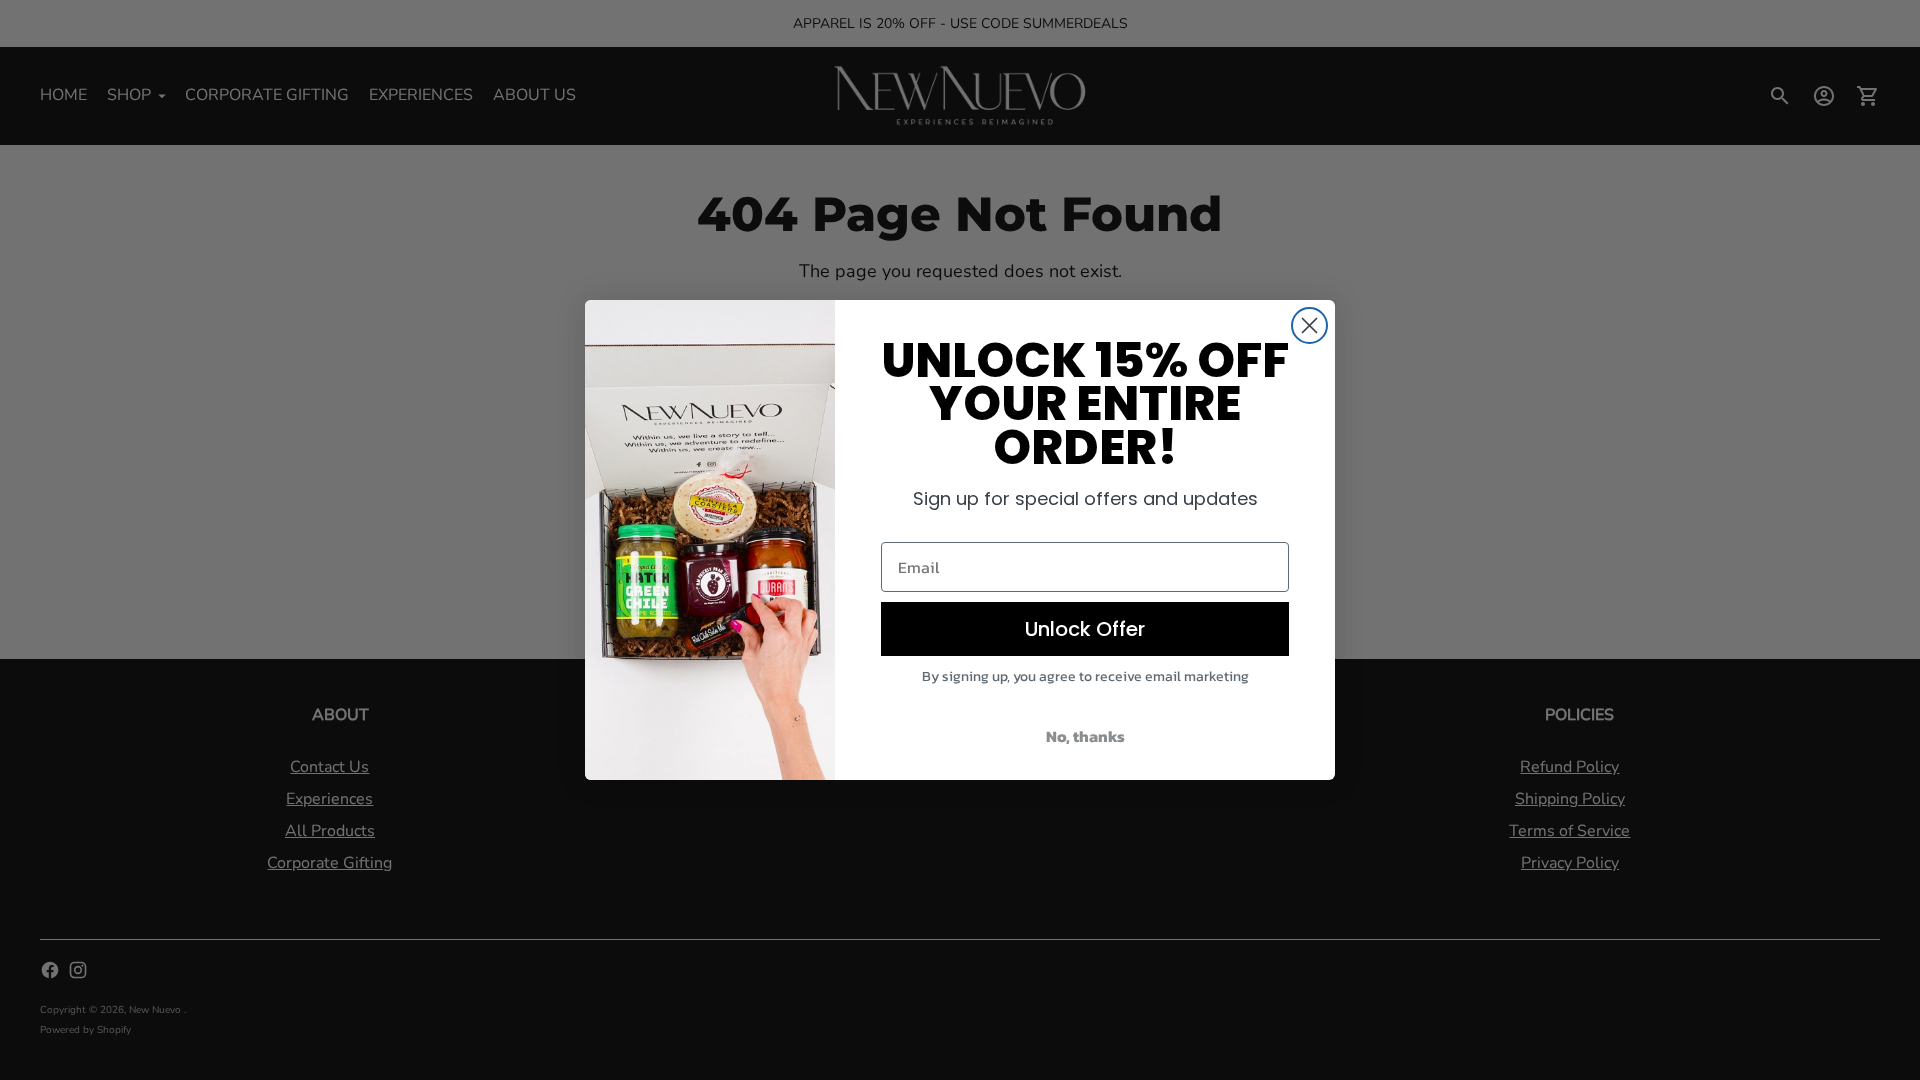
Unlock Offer (1085, 629)
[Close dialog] (1309, 325)
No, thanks (1085, 736)
